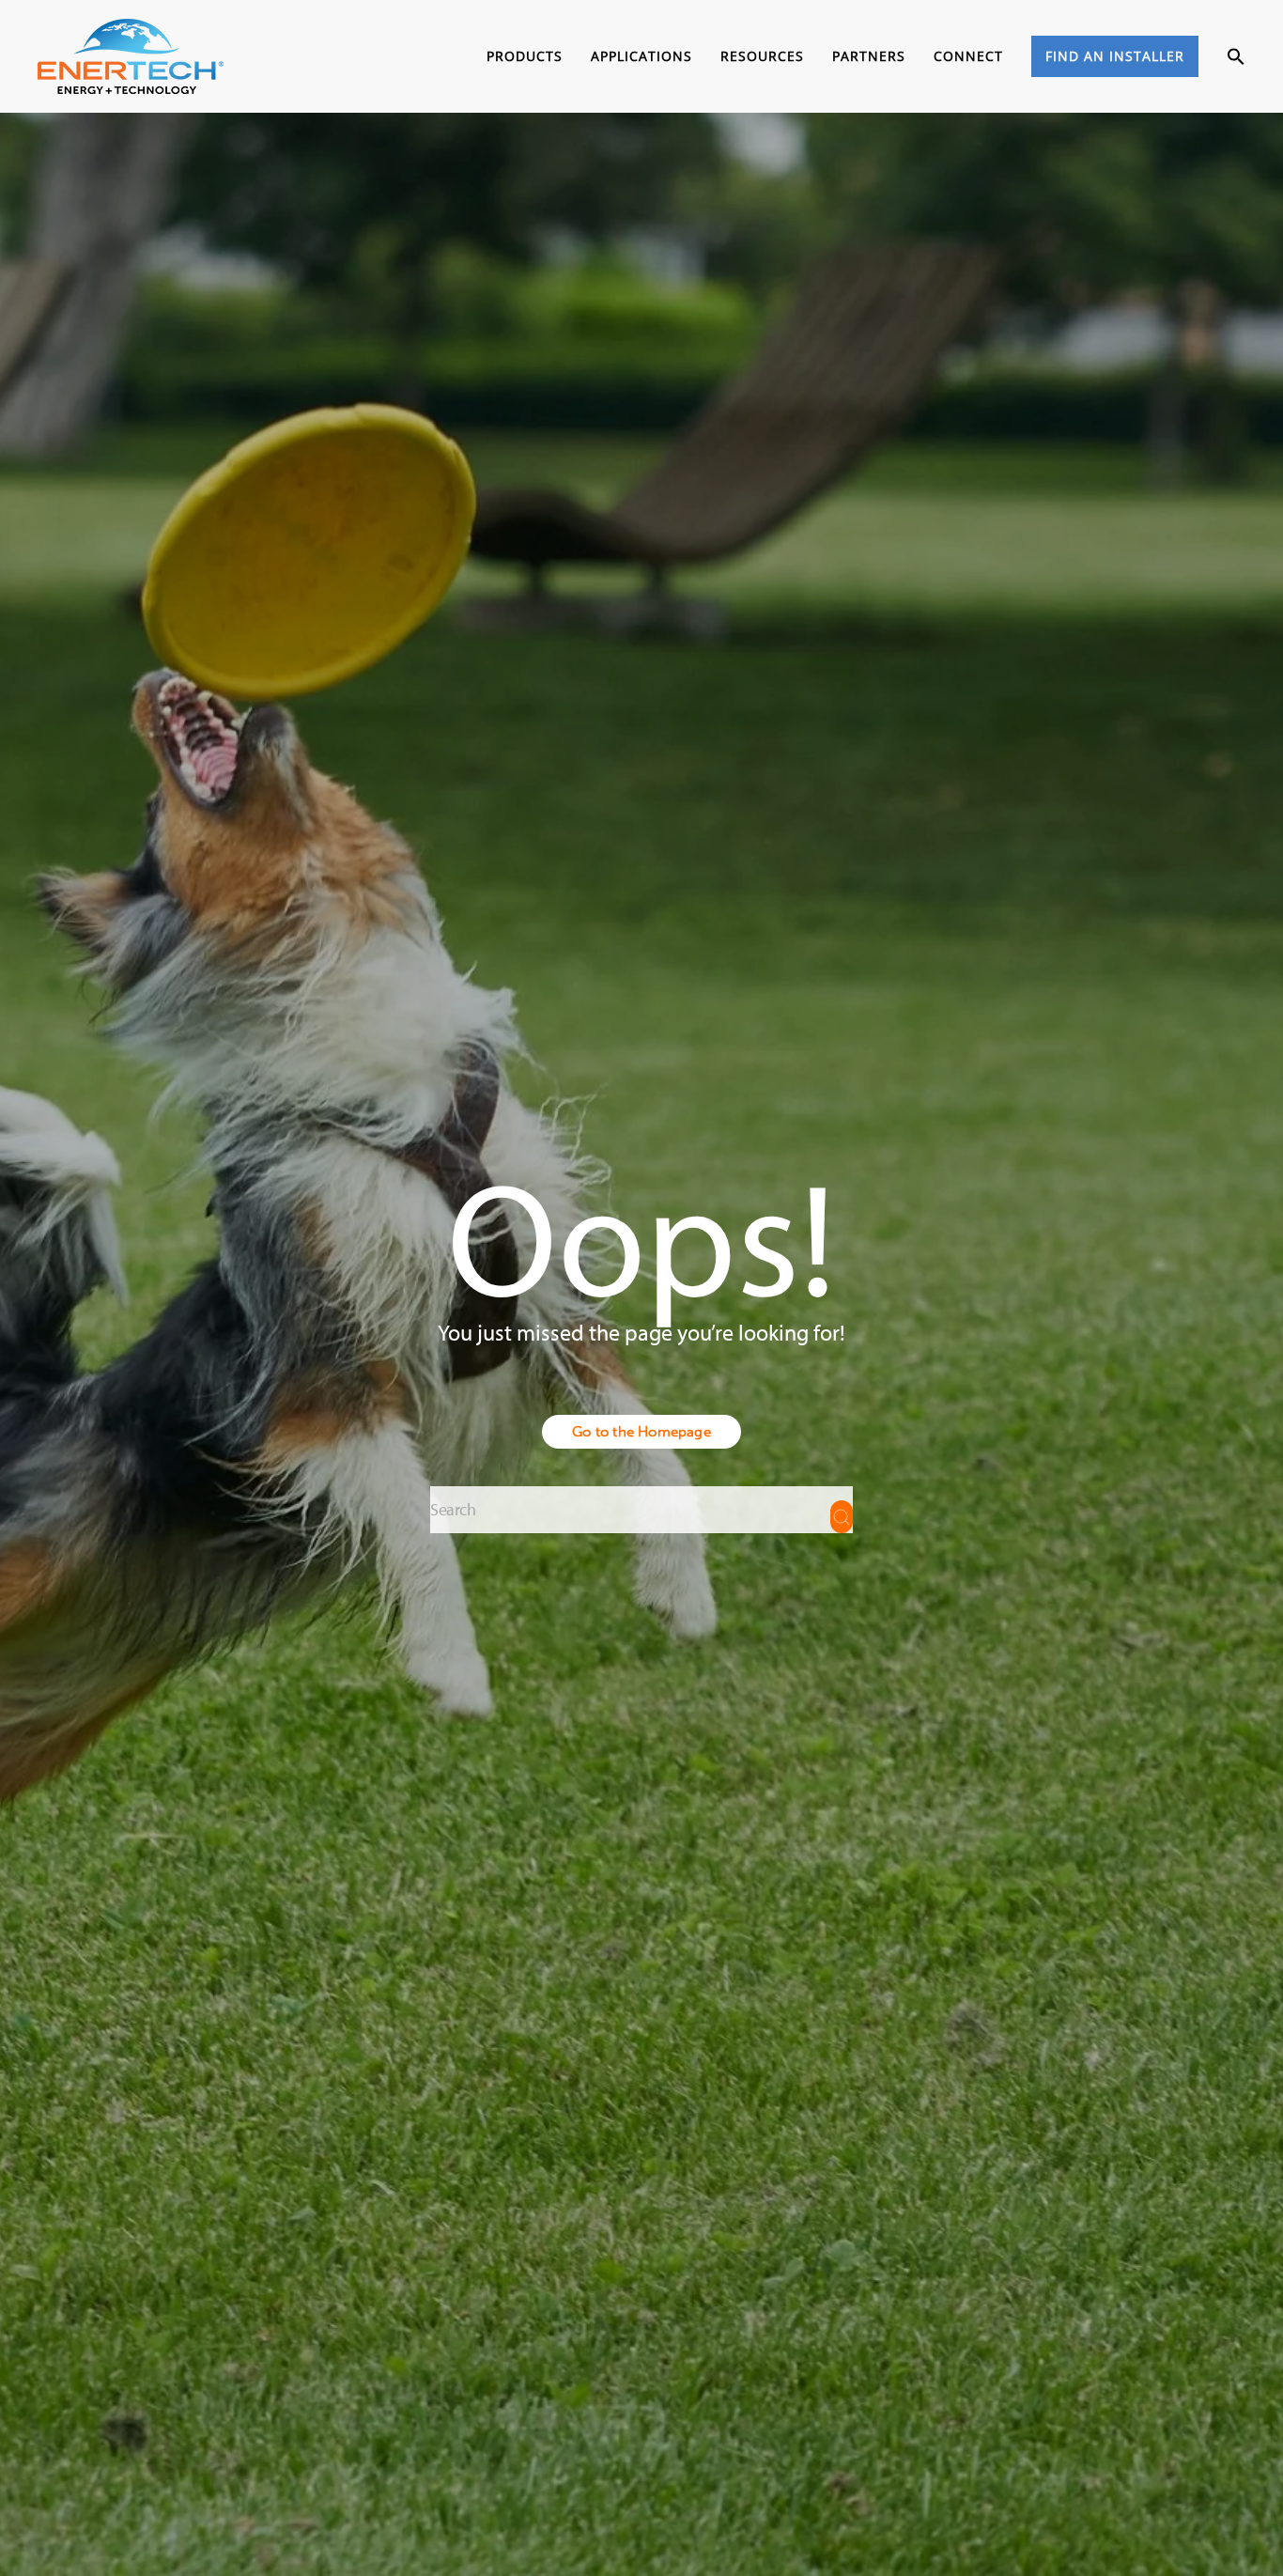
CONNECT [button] (968, 56)
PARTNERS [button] (869, 56)
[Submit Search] (842, 1517)
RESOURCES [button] (762, 56)
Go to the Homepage (641, 1432)
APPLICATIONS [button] (641, 56)
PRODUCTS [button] (525, 56)
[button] (1236, 57)
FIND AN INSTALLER (1115, 56)
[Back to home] (131, 56)
